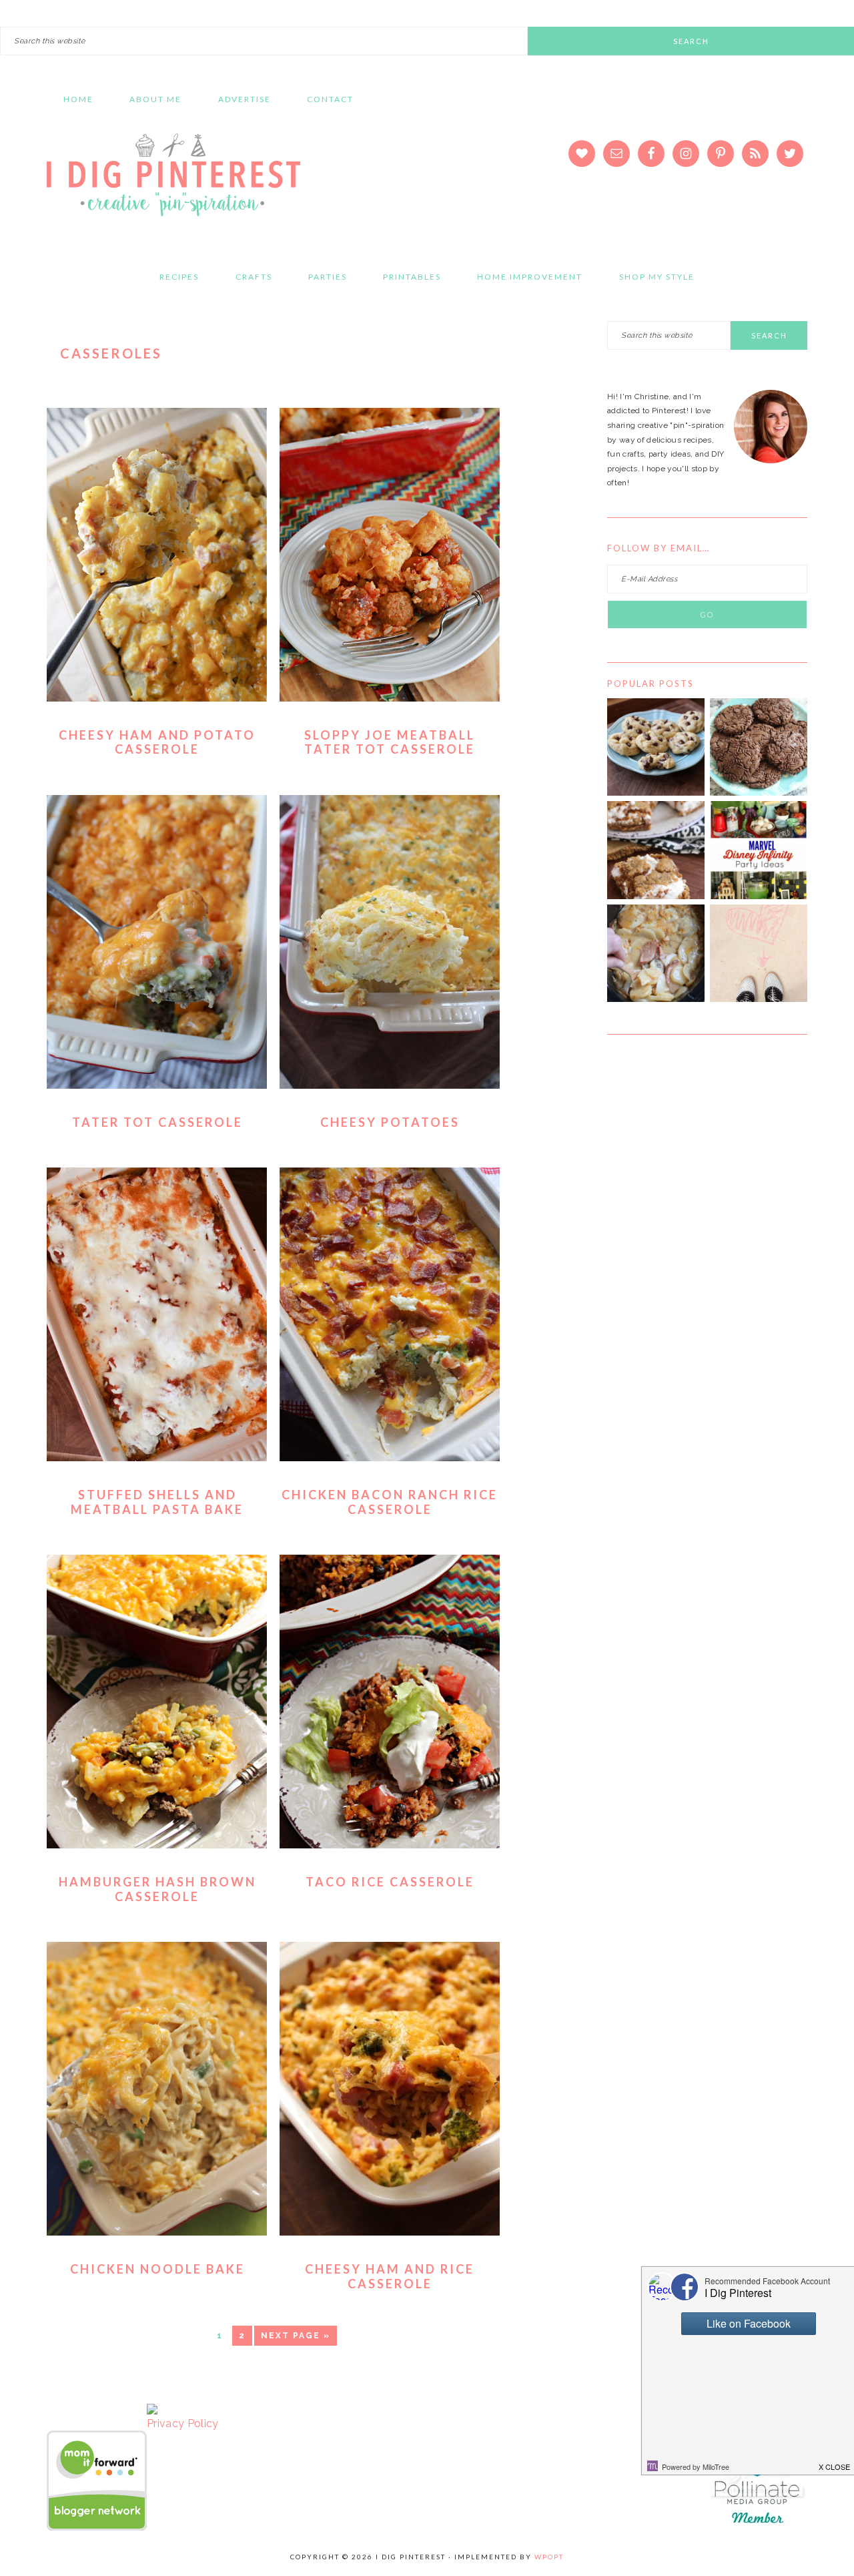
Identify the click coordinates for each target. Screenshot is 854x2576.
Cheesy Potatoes (390, 1122)
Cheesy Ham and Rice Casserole (390, 2276)
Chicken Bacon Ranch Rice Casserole (390, 1502)
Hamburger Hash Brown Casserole (157, 1889)
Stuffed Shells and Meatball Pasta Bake (157, 1502)
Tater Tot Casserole (157, 1122)
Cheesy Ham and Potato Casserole (157, 742)
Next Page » (296, 2336)
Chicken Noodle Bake (157, 2269)
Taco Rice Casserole (390, 1882)
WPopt (549, 2557)
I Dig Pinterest (173, 184)
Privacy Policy (182, 2423)
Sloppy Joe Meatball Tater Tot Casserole (390, 742)
